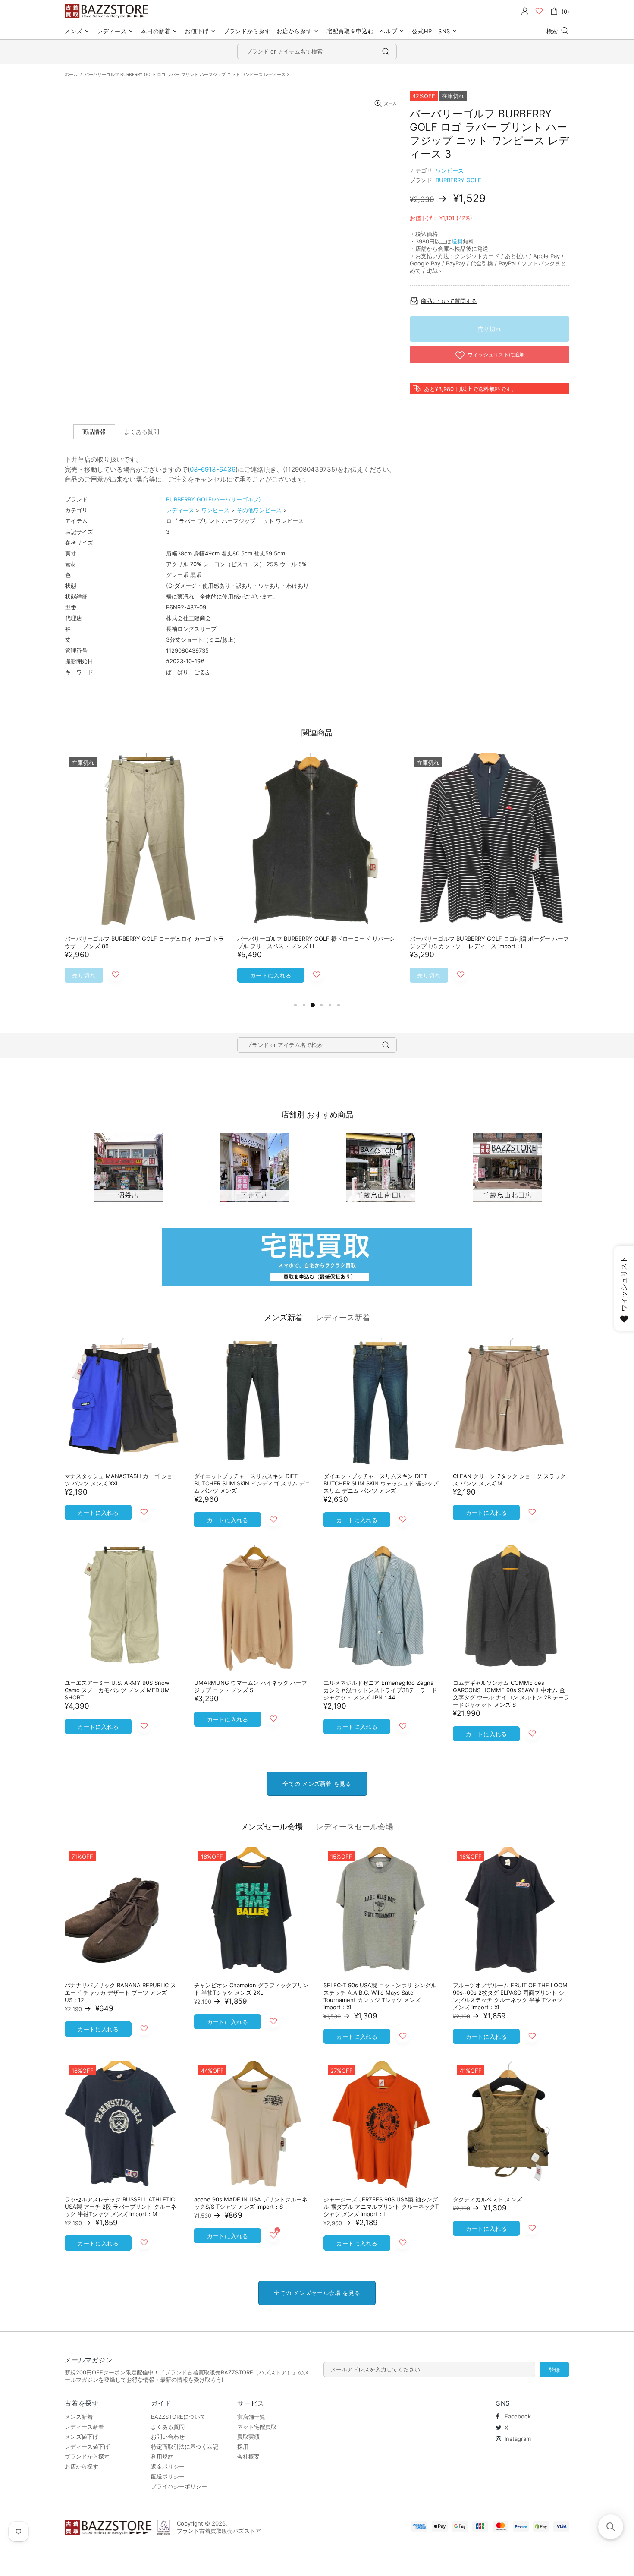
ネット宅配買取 (257, 2427)
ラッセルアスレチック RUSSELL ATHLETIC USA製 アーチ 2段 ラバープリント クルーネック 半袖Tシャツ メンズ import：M (121, 2207)
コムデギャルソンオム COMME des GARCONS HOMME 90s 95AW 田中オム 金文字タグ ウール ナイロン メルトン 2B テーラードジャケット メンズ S (511, 1694)
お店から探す (82, 2466)
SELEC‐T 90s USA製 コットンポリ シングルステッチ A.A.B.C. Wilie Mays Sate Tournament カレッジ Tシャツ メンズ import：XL (380, 1996)
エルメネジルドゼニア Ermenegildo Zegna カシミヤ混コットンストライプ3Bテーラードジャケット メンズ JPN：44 (380, 1690)
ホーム (71, 74)
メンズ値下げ (82, 2437)
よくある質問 (168, 2427)
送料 (457, 241)
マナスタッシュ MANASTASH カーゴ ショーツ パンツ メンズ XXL (121, 1480)
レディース (180, 510)
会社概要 (248, 2456)
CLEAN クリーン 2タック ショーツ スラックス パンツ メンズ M (509, 1480)
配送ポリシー (168, 2476)
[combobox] (317, 52)
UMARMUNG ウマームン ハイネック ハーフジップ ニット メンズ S (251, 1686)
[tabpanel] (144, 877)
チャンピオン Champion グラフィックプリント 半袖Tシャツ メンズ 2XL (251, 1989)
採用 (243, 2447)
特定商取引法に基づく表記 (185, 2447)
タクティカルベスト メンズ (487, 2199)
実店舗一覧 (251, 2417)
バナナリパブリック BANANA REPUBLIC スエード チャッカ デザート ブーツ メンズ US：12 (120, 1993)
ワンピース (450, 170)
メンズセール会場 (272, 1827)
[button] (611, 2527)
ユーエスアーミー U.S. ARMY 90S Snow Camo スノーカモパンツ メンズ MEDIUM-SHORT (119, 1690)
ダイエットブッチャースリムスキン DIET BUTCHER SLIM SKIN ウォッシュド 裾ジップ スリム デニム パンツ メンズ (381, 1483)
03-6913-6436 (213, 469)
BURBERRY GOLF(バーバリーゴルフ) (213, 499)
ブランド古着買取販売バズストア (108, 11)
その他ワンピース (259, 510)
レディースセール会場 (355, 1827)
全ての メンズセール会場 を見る (317, 2293)
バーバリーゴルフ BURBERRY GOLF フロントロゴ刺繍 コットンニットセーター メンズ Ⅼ (143, 942)
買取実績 (248, 2437)
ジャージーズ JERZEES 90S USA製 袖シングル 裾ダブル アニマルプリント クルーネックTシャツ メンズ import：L (381, 2207)
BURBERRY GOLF (458, 180)
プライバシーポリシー (179, 2486)
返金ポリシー (168, 2466)
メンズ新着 (283, 1317)
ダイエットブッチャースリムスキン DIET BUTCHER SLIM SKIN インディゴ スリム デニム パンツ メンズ (252, 1483)
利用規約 (162, 2456)
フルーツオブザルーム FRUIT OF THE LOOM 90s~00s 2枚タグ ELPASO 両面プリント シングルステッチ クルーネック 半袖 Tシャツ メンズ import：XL (510, 1996)
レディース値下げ (87, 2447)
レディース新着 (343, 1317)
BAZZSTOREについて (178, 2417)
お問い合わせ (168, 2437)
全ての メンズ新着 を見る (317, 1784)
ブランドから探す (87, 2456)
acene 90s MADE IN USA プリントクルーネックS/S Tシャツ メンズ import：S (251, 2203)
